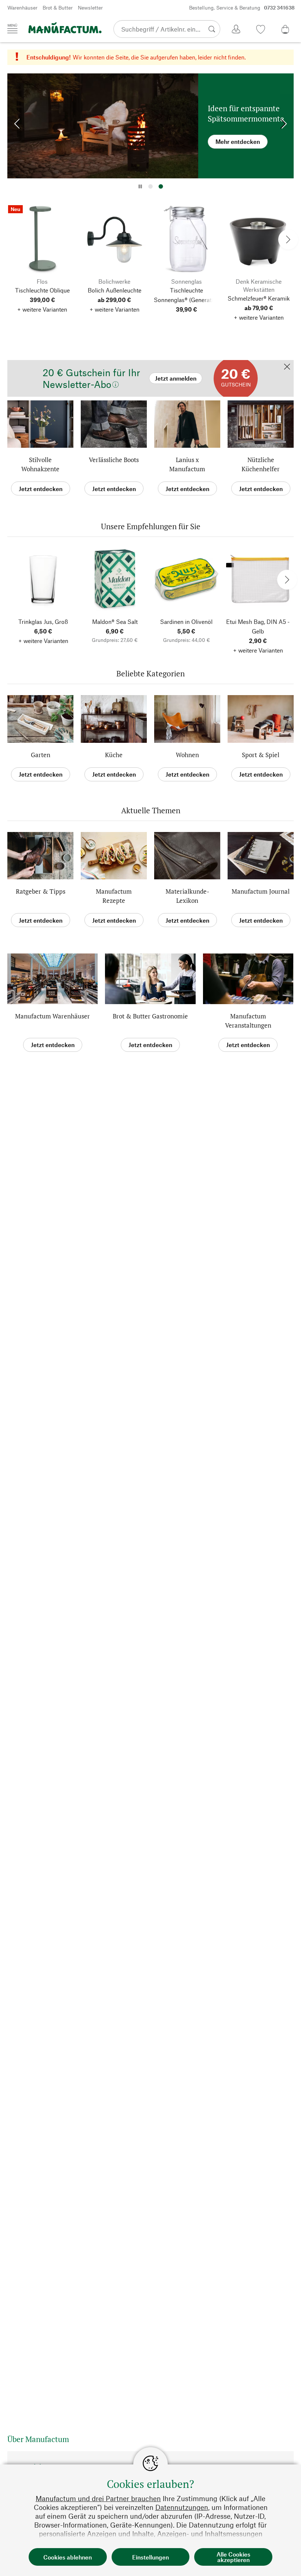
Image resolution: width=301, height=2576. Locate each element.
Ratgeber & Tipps (41, 891)
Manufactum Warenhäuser (52, 1016)
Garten (41, 755)
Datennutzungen (182, 2507)
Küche (114, 755)
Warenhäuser (22, 8)
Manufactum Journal (261, 891)
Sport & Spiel (261, 755)
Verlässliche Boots (114, 460)
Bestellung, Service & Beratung (242, 8)
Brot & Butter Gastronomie (150, 1016)
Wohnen (187, 755)
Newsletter (90, 8)
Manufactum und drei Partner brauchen (98, 2498)
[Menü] (12, 29)
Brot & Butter (58, 8)
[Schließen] (287, 367)
